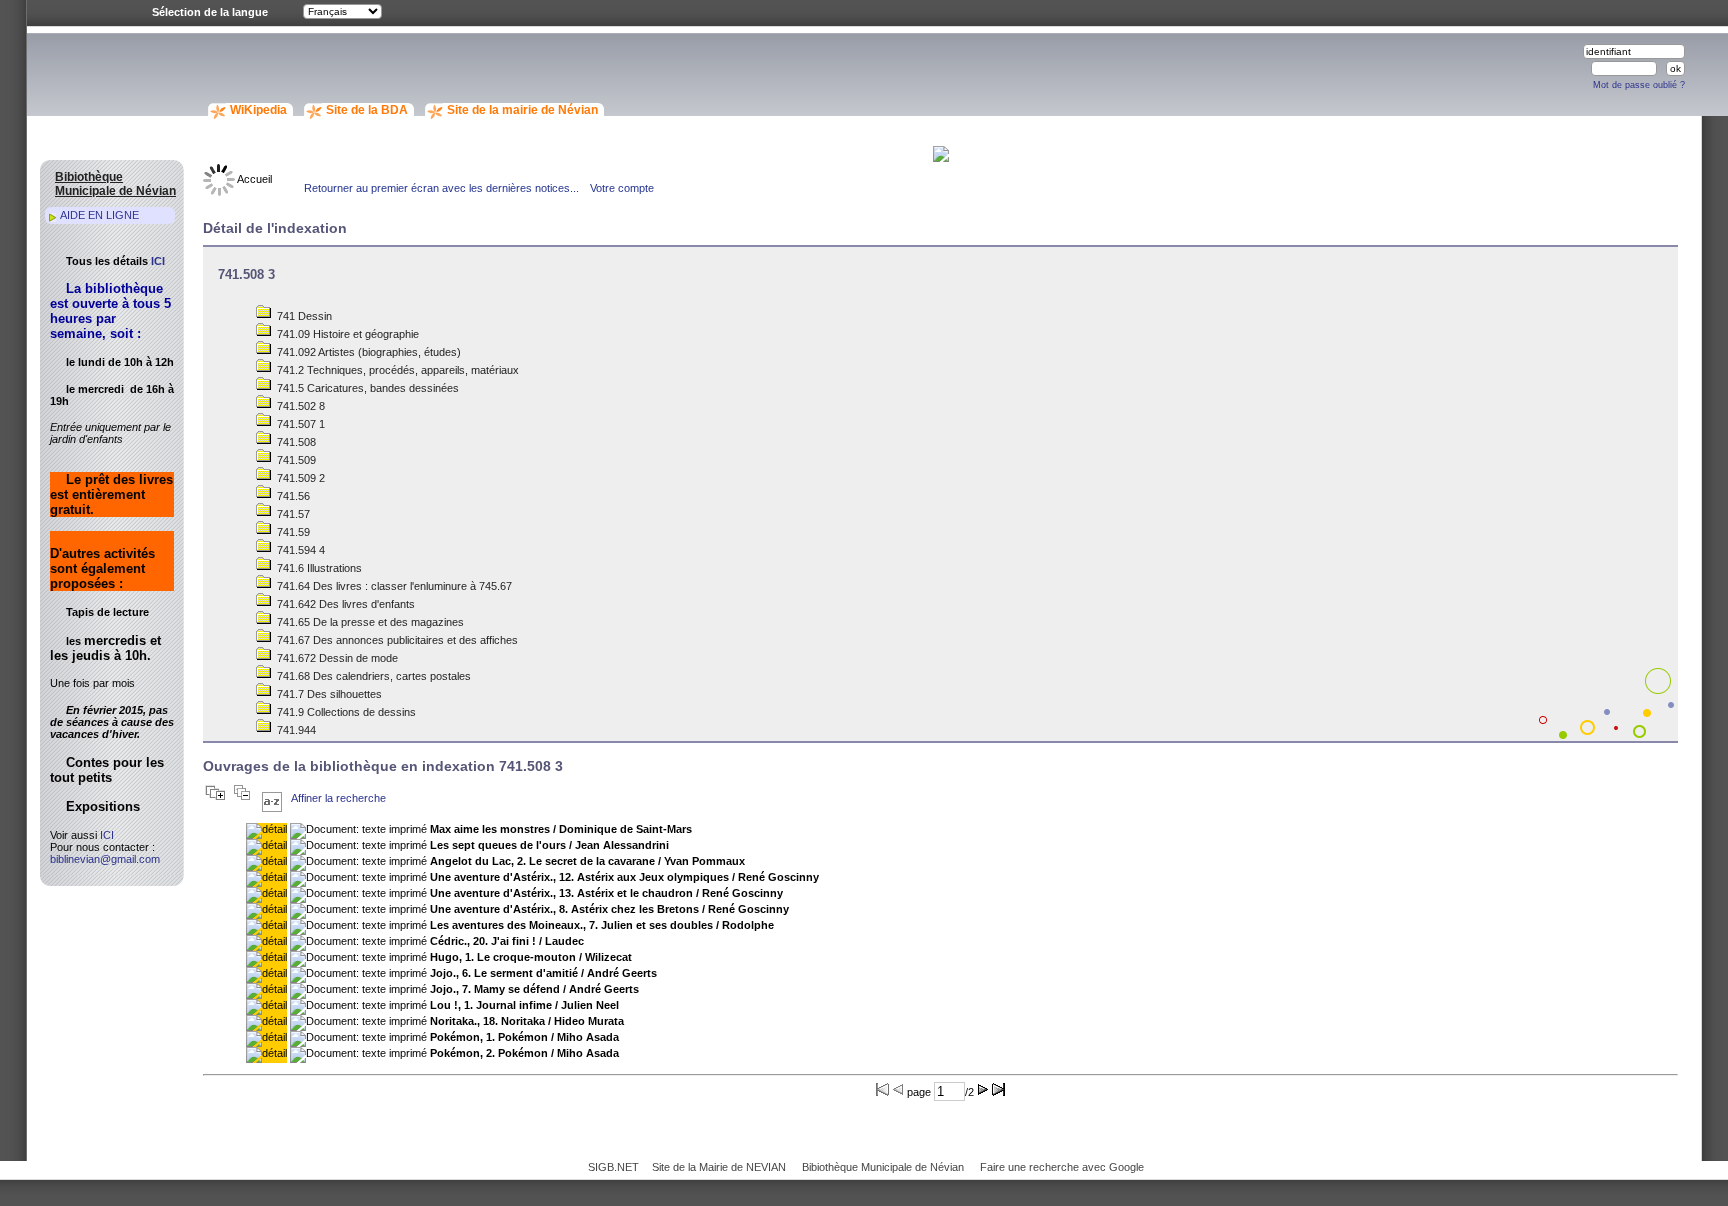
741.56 (292, 496)
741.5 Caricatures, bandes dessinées (366, 388)
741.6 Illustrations (318, 568)
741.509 (295, 460)
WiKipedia (258, 110)
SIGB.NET (613, 1167)
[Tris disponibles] (272, 798)
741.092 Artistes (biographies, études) (367, 352)
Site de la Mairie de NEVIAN (719, 1167)
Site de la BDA (367, 110)
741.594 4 (299, 550)
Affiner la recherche (338, 798)
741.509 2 (299, 478)
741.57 (292, 514)
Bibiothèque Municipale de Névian (883, 1167)
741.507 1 (299, 424)
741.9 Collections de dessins (345, 712)
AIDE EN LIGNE (99, 215)
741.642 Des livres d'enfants (344, 604)
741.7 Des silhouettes (328, 694)
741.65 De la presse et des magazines (369, 622)
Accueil (253, 179)
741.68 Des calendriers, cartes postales (372, 676)
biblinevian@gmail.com (105, 859)
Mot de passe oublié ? (1639, 85)
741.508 (295, 442)
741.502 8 (299, 406)
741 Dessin (303, 316)
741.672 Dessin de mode (336, 658)
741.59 (292, 532)
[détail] (266, 831)
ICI (158, 261)
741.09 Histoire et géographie (346, 334)
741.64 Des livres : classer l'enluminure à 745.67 (393, 586)
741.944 (295, 730)
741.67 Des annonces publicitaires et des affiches (396, 640)
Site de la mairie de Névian (522, 110)
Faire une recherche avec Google (1062, 1167)
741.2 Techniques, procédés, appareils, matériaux (396, 370)
